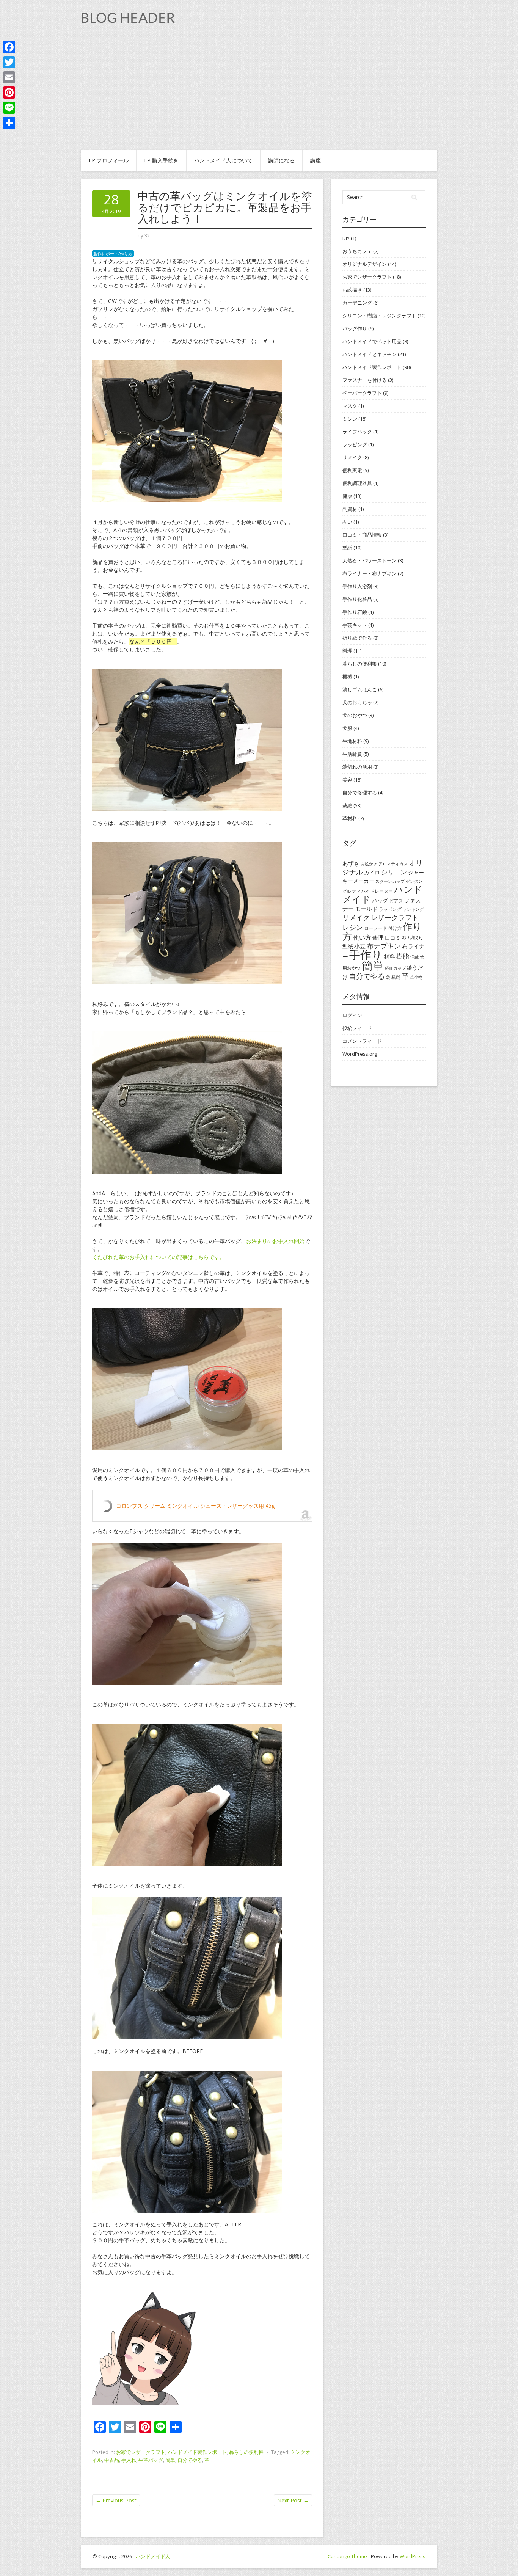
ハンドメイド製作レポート (197, 2452)
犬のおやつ (355, 715)
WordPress (413, 2556)
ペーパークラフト (362, 393)
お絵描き (352, 290)
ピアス (396, 901)
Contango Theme (347, 2556)
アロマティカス (393, 864)
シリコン (394, 872)
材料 (389, 956)
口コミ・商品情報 (362, 535)
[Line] (9, 108)
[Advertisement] (259, 93)
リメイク (352, 457)
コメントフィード (362, 1041)
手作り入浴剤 (357, 586)
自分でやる (190, 2460)
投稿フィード (357, 1028)
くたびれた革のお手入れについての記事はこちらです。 (159, 1257)
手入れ (129, 2460)
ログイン (352, 1015)
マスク (350, 406)
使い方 (362, 937)
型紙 (347, 548)
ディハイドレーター (372, 891)
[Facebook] (9, 47)
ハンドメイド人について (223, 160)
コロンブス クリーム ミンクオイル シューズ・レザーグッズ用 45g (195, 1506)
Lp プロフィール (109, 160)
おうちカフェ (357, 251)
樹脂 (403, 956)
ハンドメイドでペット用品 (372, 341)
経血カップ (395, 968)
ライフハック (357, 432)
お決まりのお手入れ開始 (275, 1241)
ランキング (413, 909)
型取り (416, 938)
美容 (347, 780)
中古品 (112, 2460)
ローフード (375, 928)
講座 (316, 160)
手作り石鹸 (355, 612)
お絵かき (369, 864)
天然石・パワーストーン (370, 560)
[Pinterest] (9, 93)
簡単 (170, 2460)
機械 (347, 677)
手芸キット (355, 625)
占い (347, 522)
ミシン (350, 419)
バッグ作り (355, 328)
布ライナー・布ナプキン (370, 573)
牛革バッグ (151, 2460)
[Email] (9, 77)
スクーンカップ (390, 881)
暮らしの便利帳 (246, 2452)
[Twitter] (9, 62)
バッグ (380, 900)
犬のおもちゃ (357, 702)
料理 (347, 651)
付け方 (395, 928)
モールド (366, 909)
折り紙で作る (357, 638)
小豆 (360, 946)
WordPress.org (360, 1054)
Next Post (293, 2500)
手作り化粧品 (357, 599)
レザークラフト (395, 917)
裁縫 (347, 805)
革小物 (416, 977)
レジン (353, 927)
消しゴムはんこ (360, 689)
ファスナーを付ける (365, 380)
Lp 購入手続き (161, 160)
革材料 (350, 818)
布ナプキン (384, 946)
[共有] (9, 123)
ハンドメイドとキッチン (370, 354)
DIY (346, 238)
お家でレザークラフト (141, 2452)
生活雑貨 (352, 754)
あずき (351, 863)
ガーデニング (357, 303)
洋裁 (414, 957)
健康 (347, 496)
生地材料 (352, 741)
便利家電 (352, 470)
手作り (366, 954)
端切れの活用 (357, 767)
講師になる (281, 160)
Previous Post (116, 2500)
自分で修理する (360, 793)
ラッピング (355, 444)
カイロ (372, 872)
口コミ (393, 938)
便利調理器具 (357, 483)
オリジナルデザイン (365, 264)
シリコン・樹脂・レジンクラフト (379, 316)
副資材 (350, 509)
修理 (378, 937)
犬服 (347, 728)
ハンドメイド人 (153, 2556)
